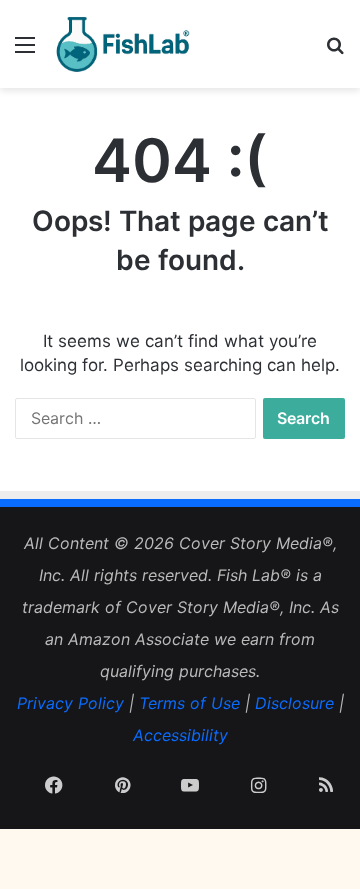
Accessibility (180, 735)
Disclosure (294, 703)
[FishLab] (122, 44)
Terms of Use (189, 703)
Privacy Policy (70, 703)
